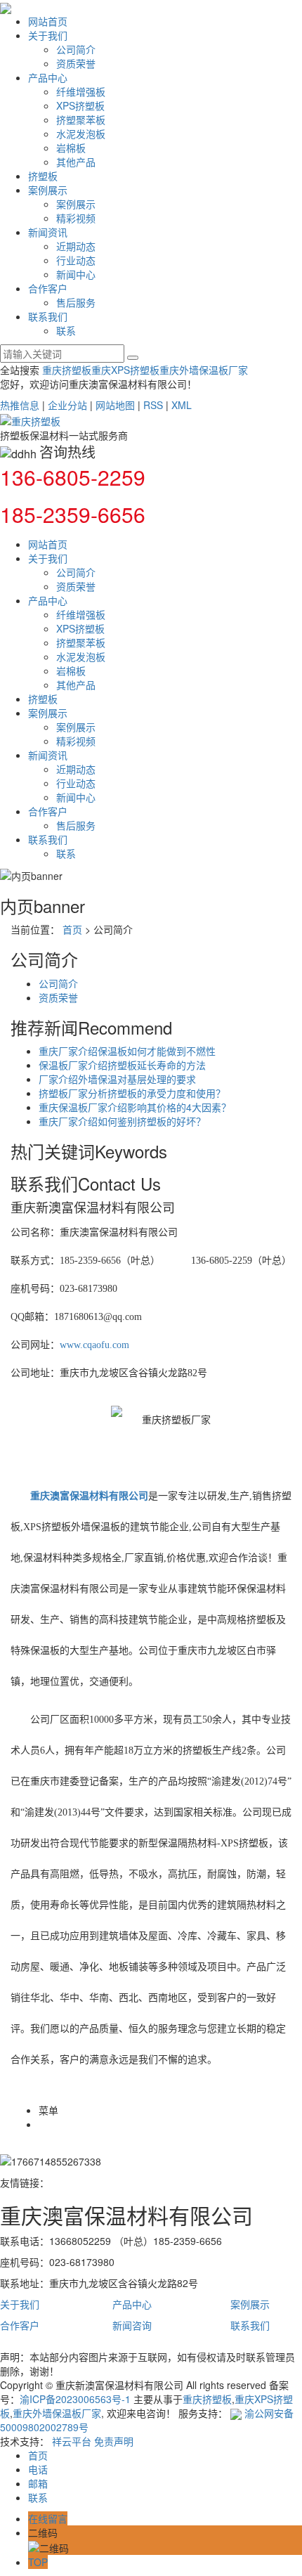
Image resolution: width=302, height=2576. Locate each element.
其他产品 (76, 162)
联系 (66, 330)
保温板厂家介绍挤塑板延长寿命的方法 (122, 1065)
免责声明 (114, 2441)
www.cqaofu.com (94, 1345)
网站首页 (48, 21)
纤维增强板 (81, 91)
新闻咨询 (132, 2325)
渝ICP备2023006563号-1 (75, 2399)
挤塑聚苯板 (81, 119)
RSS (153, 405)
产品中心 (48, 77)
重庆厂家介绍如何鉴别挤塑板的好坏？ (122, 1121)
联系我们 (48, 316)
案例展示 (48, 190)
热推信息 (20, 405)
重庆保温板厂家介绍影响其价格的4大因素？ (135, 1107)
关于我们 (48, 35)
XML (182, 405)
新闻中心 (76, 274)
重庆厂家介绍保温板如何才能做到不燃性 (127, 1051)
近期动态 (76, 246)
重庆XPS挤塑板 (125, 370)
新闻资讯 (48, 232)
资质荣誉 (76, 63)
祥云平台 (72, 2441)
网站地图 (115, 405)
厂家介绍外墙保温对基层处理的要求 (117, 1079)
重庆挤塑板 (67, 370)
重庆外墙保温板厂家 (204, 370)
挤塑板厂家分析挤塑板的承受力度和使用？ (132, 1093)
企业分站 (67, 405)
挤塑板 (43, 176)
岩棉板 (71, 148)
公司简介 (76, 49)
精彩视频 (76, 218)
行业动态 (76, 260)
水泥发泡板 (81, 134)
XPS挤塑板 (80, 105)
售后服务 (76, 302)
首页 (72, 929)
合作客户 (48, 288)
